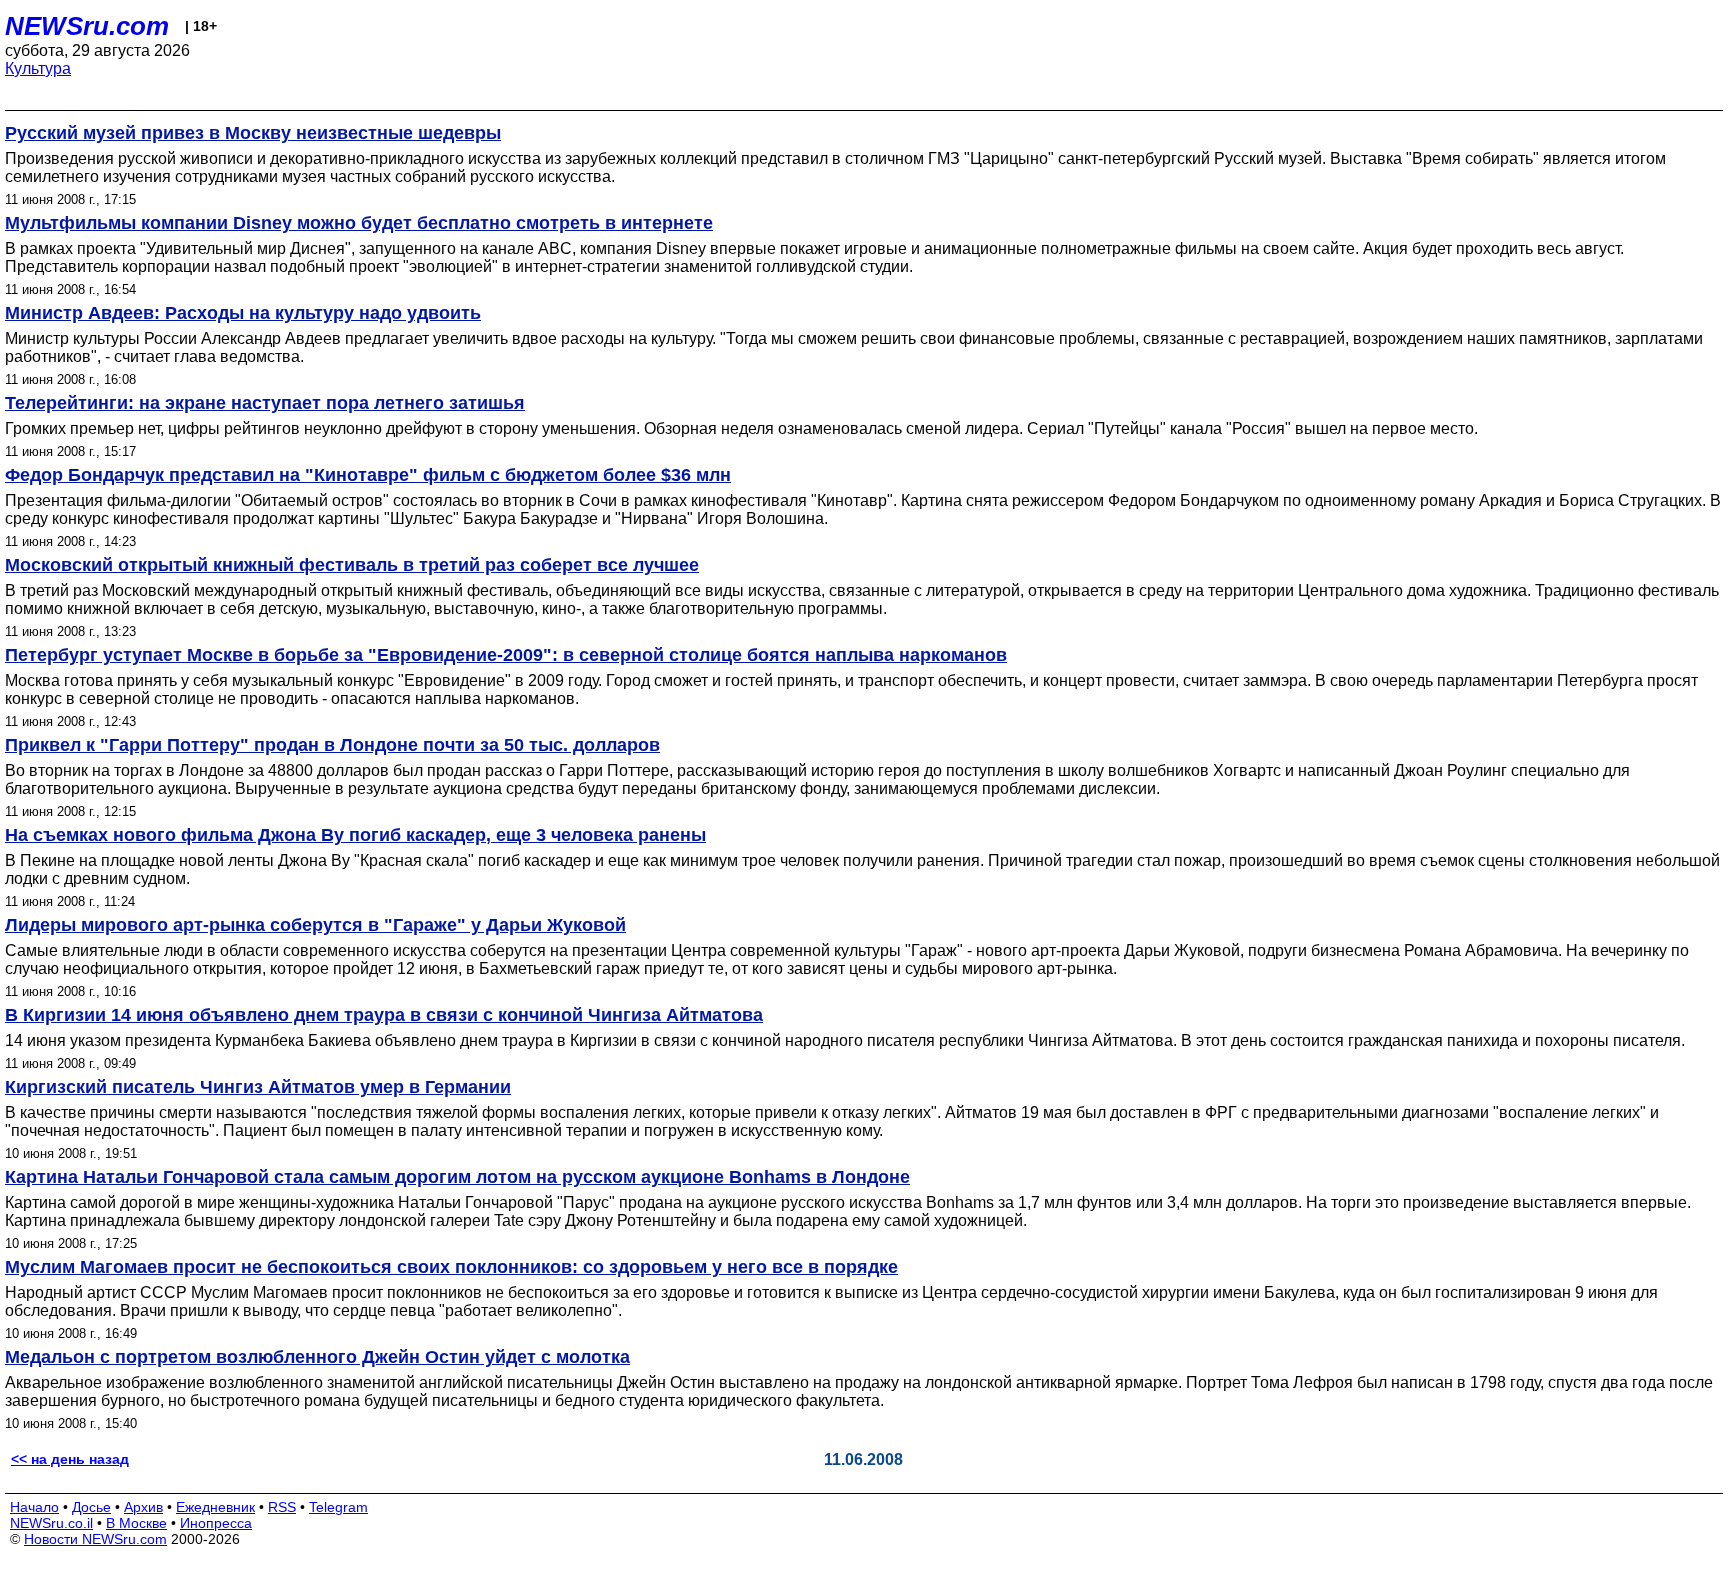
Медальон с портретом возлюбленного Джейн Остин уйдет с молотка (317, 1357)
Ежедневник (215, 1507)
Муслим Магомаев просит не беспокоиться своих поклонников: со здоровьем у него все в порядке (451, 1267)
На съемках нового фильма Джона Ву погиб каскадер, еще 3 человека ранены (355, 835)
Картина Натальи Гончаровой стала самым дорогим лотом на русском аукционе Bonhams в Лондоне (457, 1177)
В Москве (136, 1523)
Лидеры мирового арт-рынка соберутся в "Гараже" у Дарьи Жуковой (315, 925)
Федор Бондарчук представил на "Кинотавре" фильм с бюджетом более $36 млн (368, 475)
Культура (38, 68)
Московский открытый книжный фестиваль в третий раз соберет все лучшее (352, 565)
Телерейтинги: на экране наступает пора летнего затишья (265, 403)
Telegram (338, 1507)
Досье (91, 1507)
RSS (282, 1507)
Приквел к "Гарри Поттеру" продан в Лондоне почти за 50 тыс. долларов (332, 745)
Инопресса (216, 1523)
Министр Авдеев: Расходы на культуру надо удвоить (243, 313)
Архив (143, 1507)
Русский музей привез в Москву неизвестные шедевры (253, 133)
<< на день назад (70, 1459)
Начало (34, 1507)
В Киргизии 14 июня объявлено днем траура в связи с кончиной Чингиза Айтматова (384, 1015)
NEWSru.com (87, 26)
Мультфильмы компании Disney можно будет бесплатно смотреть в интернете (359, 223)
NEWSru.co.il (51, 1523)
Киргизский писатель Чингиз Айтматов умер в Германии (258, 1087)
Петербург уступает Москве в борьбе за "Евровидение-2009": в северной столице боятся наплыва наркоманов (506, 655)
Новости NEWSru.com (95, 1539)
